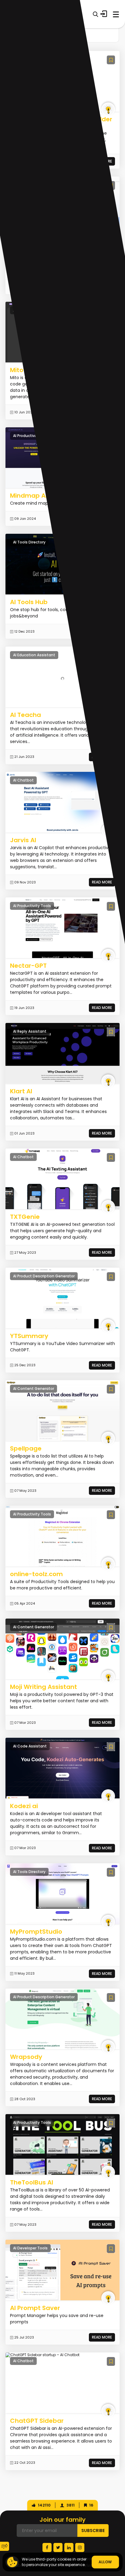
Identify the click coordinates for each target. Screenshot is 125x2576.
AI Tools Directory (29, 542)
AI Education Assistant (34, 655)
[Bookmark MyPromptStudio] (111, 1872)
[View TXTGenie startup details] (62, 1179)
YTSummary (29, 1336)
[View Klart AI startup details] (62, 1053)
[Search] (95, 14)
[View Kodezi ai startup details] (62, 1768)
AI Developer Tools (30, 2248)
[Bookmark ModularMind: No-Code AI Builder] (111, 60)
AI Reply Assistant (30, 1031)
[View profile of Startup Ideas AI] (108, 109)
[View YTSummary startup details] (62, 1298)
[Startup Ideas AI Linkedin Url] (69, 2547)
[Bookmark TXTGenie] (111, 1157)
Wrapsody (26, 2057)
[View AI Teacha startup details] (62, 677)
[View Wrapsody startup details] (62, 2019)
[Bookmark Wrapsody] (111, 1998)
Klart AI (21, 1091)
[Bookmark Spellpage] (111, 1389)
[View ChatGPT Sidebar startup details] (42, 2355)
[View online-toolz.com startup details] (62, 1536)
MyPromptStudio (36, 1932)
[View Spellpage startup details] (62, 1411)
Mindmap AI (29, 496)
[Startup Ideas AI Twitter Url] (58, 2547)
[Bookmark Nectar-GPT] (111, 906)
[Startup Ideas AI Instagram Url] (80, 2547)
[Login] (104, 14)
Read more (102, 882)
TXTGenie (25, 1217)
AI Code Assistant (30, 1746)
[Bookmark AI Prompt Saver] (111, 2249)
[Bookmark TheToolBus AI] (111, 2123)
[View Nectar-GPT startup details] (62, 928)
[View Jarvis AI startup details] (62, 802)
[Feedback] (5, 2546)
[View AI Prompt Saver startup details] (62, 2270)
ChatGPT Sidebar (37, 2421)
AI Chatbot (23, 780)
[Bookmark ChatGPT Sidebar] (111, 2361)
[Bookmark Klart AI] (111, 1032)
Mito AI (20, 370)
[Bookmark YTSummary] (111, 1277)
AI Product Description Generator (44, 1276)
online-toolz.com (36, 1574)
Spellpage (26, 1448)
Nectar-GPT (28, 966)
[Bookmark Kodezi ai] (111, 1747)
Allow (105, 2562)
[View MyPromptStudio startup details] (62, 1893)
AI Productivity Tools (32, 436)
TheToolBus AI (32, 2182)
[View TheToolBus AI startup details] (62, 2144)
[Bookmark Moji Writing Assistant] (111, 1628)
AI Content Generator (34, 1389)
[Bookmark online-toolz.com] (111, 1515)
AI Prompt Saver (35, 2308)
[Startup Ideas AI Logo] (120, 2539)
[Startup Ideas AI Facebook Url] (47, 2547)
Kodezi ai (24, 1806)
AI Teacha (25, 715)
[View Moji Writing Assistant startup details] (62, 1649)
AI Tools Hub (29, 602)
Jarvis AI (23, 840)
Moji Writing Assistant (44, 1687)
